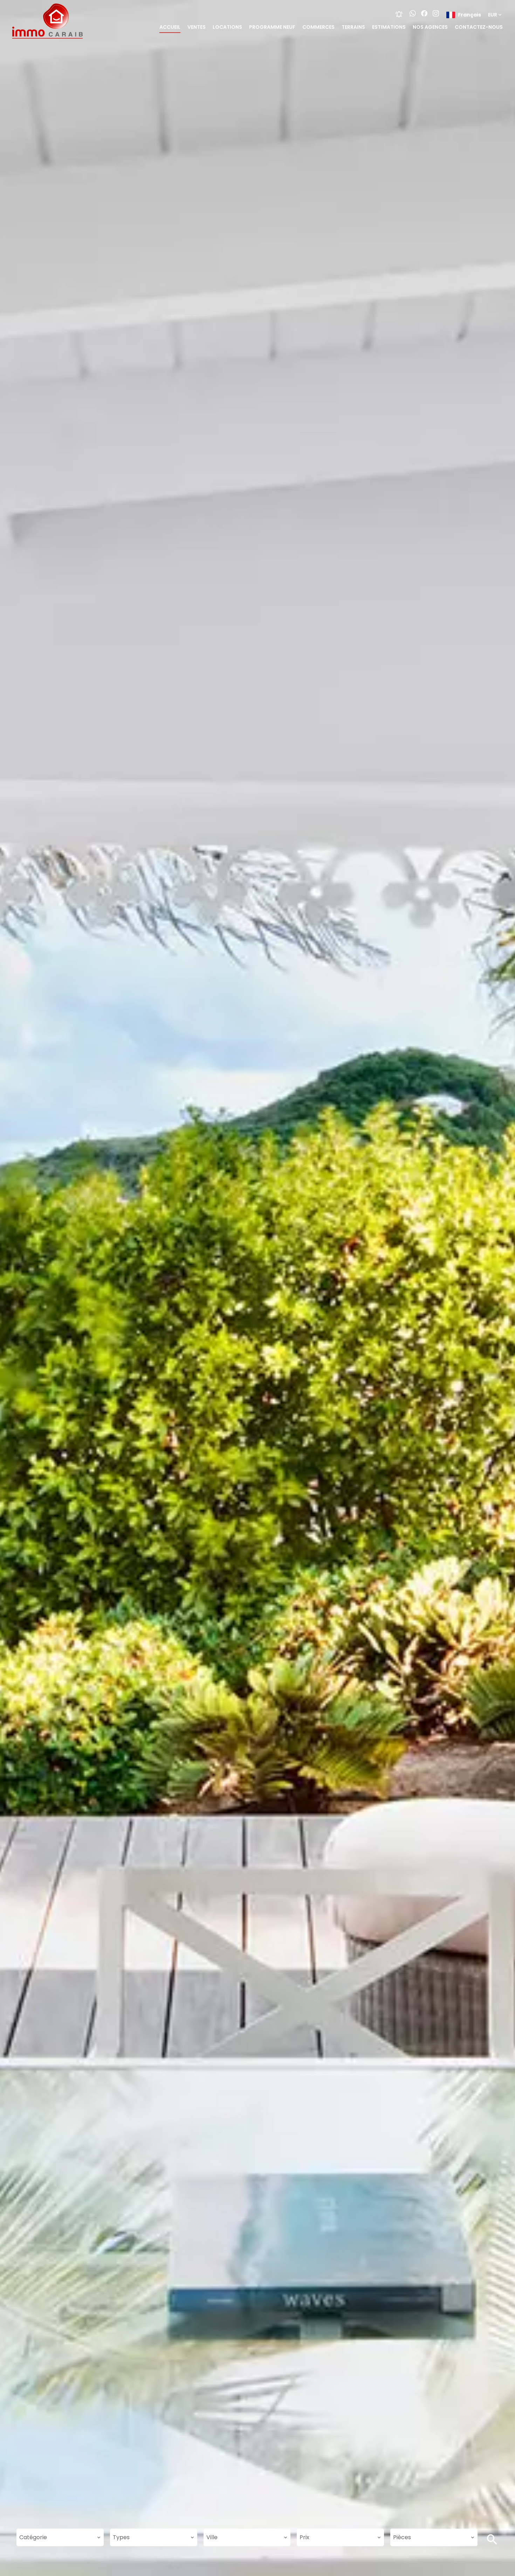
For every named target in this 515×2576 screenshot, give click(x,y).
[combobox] (60, 2537)
